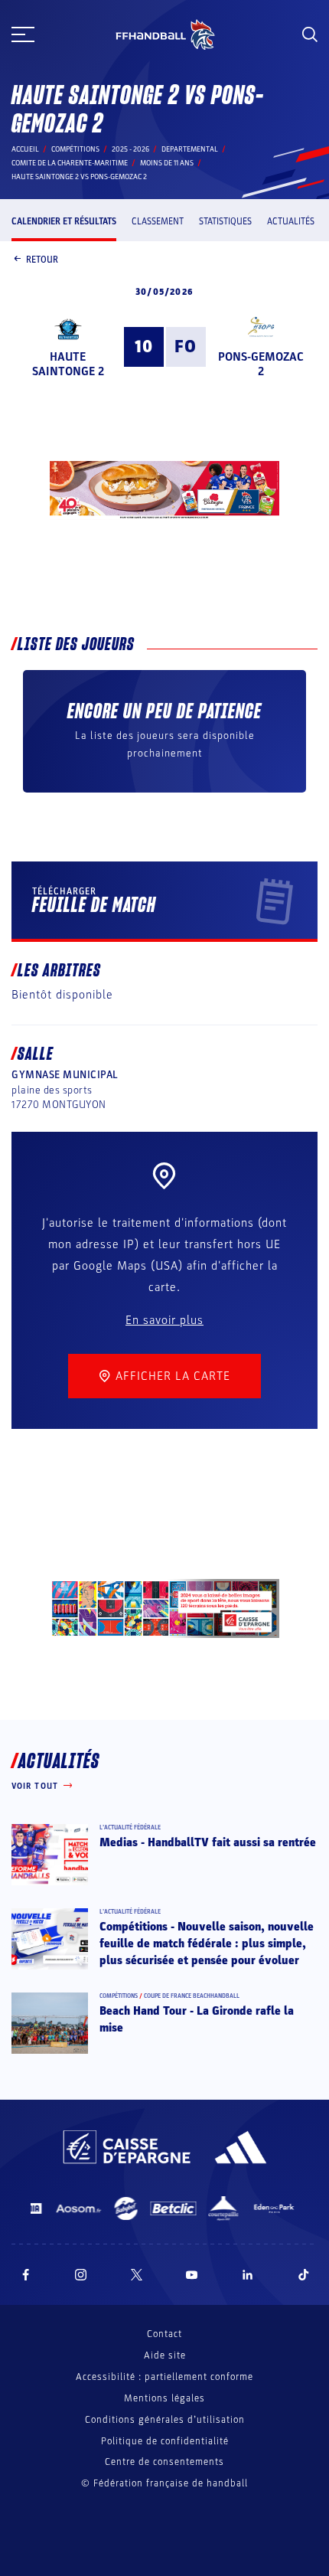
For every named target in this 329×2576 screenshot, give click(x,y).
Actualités (291, 221)
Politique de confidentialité (165, 2441)
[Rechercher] (310, 34)
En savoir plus (164, 1320)
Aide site (165, 2355)
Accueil (25, 149)
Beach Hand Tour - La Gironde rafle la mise (197, 2019)
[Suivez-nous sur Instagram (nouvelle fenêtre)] (81, 2275)
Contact (164, 2334)
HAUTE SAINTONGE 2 (68, 364)
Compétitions (75, 149)
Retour (42, 260)
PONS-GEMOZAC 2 (261, 364)
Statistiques (225, 221)
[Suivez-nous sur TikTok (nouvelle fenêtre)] (304, 2275)
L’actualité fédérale (130, 1827)
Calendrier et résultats (64, 221)
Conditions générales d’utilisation (165, 2420)
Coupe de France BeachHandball (192, 1996)
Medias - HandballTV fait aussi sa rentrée (208, 1842)
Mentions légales (164, 2398)
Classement (158, 221)
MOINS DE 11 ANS (167, 163)
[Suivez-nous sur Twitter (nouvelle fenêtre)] (137, 2275)
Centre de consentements (164, 2462)
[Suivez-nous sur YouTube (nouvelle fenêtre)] (192, 2275)
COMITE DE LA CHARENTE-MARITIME (70, 163)
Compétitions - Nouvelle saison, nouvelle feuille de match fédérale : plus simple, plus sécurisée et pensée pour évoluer (207, 1944)
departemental (190, 149)
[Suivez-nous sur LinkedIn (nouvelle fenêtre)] (248, 2275)
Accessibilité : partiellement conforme (164, 2377)
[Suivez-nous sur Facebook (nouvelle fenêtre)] (26, 2275)
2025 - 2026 (130, 149)
